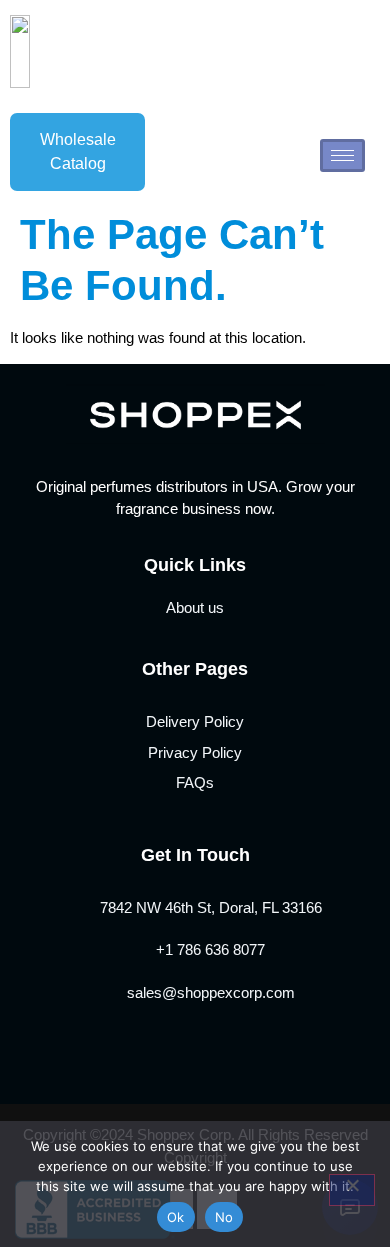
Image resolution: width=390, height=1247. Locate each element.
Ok (176, 1217)
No (224, 1217)
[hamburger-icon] (342, 155)
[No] (352, 1190)
